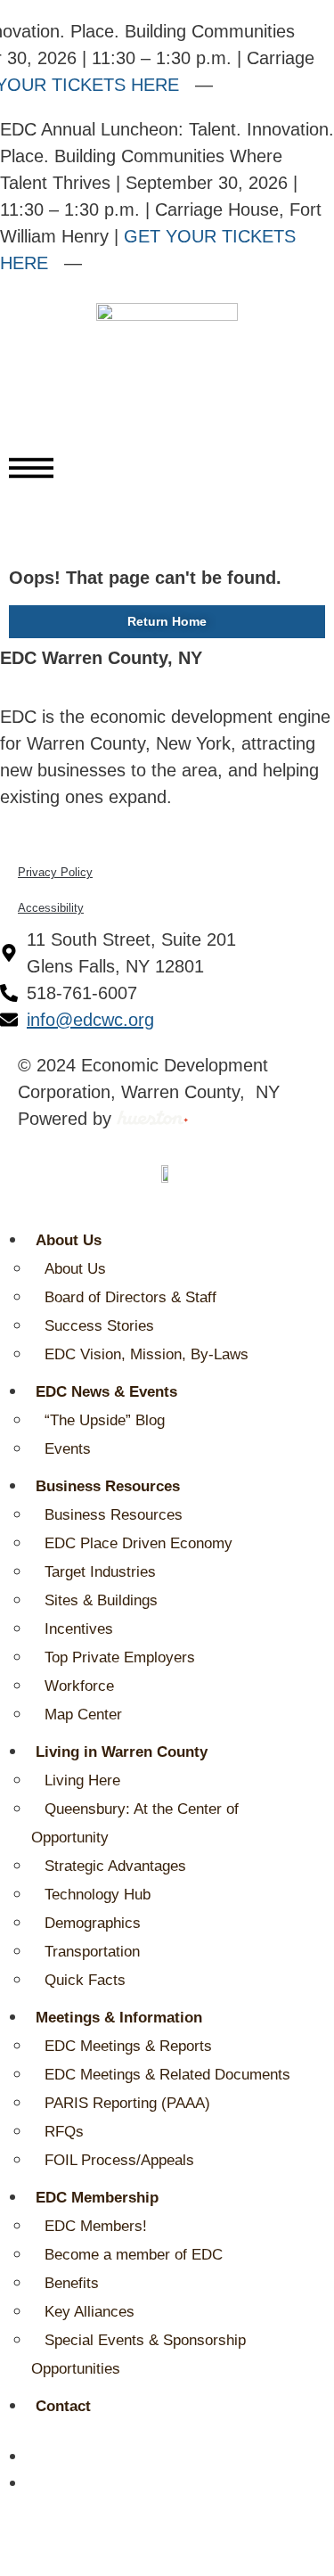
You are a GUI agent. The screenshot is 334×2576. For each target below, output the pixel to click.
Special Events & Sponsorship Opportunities (138, 2354)
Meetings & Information (119, 2018)
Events (68, 1449)
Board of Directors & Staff (130, 1297)
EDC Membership (97, 2198)
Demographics (93, 1923)
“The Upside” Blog (105, 1420)
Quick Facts (85, 1980)
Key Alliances (90, 2312)
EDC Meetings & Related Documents (167, 2075)
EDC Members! (96, 2226)
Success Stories (99, 1326)
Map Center (83, 1715)
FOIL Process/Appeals (119, 2160)
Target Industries (100, 1572)
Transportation (92, 1952)
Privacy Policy (55, 872)
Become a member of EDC (134, 2255)
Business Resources (108, 1486)
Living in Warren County (122, 1752)
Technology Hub (98, 1895)
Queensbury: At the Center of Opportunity (135, 1823)
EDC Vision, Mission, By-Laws (147, 1354)
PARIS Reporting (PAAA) (127, 2103)
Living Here (82, 1780)
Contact (63, 2406)
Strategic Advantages (115, 1866)
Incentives (79, 1629)
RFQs (64, 2132)
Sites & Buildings (101, 1600)
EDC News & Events (106, 1392)
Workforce (79, 1686)
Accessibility (51, 908)
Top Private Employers (120, 1657)
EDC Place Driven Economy (138, 1543)
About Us (69, 1240)
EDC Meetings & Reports (128, 2046)
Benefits (72, 2283)
